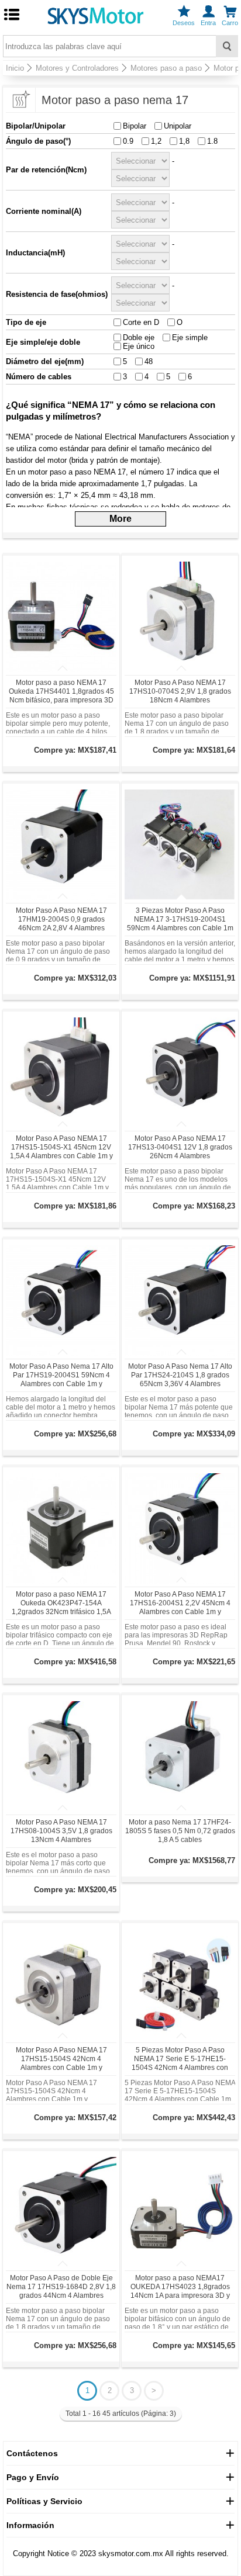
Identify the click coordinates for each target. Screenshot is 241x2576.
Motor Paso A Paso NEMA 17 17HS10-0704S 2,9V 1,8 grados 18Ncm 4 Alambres (180, 691)
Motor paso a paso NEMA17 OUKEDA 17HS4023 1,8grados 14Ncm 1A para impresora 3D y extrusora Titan (180, 2291)
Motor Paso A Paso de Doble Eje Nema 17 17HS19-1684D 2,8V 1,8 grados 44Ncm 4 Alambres (61, 2287)
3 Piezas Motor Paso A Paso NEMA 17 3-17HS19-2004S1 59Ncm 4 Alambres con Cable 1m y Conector (180, 924)
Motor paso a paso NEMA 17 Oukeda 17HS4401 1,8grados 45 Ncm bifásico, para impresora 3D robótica (61, 696)
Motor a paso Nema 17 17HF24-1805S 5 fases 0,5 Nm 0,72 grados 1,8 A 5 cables (180, 1831)
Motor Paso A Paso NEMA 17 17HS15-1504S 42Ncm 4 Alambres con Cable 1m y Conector (61, 2063)
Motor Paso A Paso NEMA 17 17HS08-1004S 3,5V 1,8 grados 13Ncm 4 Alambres (61, 1831)
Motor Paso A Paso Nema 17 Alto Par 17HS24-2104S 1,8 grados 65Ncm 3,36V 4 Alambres (180, 1375)
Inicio (15, 68)
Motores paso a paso (166, 68)
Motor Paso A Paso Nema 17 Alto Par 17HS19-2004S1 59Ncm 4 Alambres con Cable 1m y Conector (61, 1379)
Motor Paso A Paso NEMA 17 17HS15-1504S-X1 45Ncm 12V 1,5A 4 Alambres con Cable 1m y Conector (61, 1152)
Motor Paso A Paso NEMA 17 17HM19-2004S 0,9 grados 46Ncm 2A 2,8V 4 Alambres (61, 919)
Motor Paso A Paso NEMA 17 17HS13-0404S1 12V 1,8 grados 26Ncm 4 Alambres (180, 1147)
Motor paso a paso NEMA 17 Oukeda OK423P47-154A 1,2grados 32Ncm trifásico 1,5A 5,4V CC (61, 1607)
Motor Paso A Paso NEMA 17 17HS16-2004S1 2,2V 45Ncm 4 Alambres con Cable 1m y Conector (180, 1607)
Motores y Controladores (77, 68)
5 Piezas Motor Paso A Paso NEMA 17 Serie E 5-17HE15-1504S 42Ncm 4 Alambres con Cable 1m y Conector (180, 2063)
